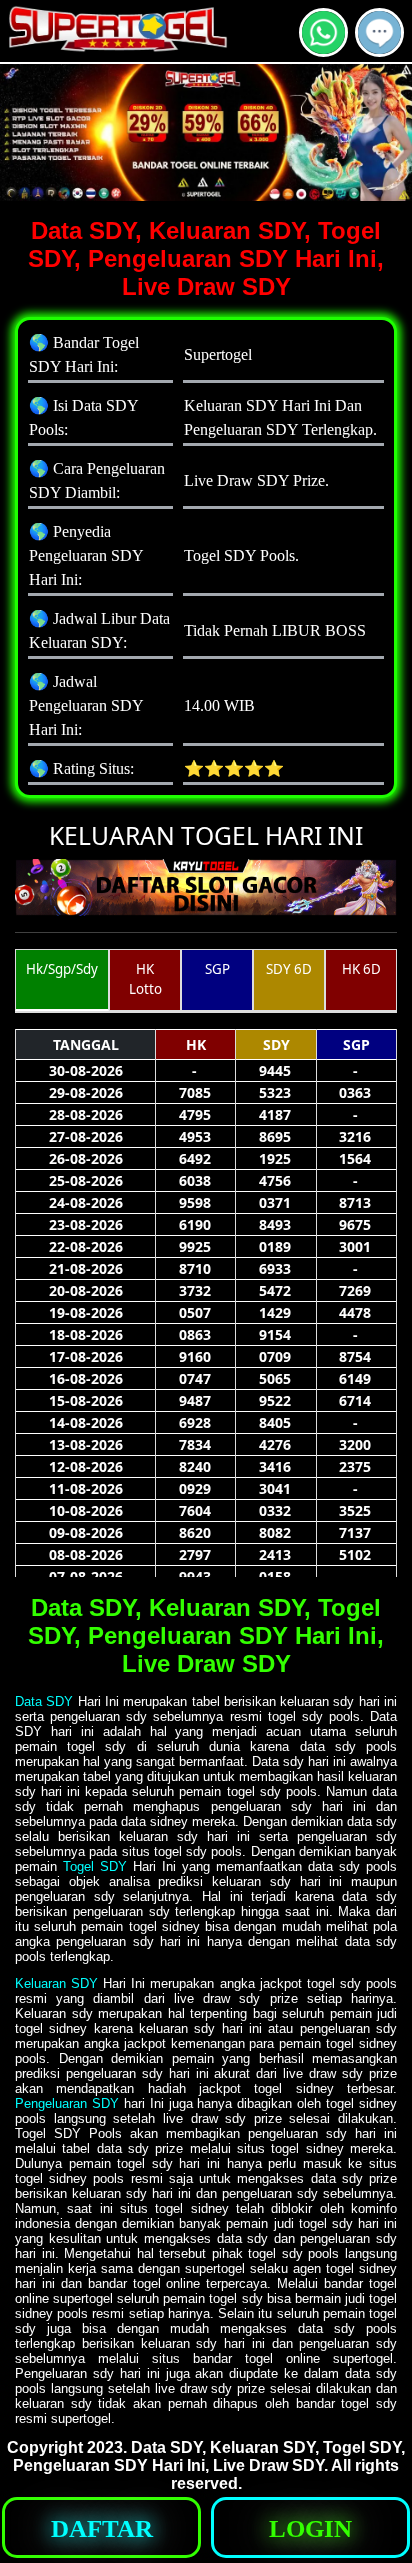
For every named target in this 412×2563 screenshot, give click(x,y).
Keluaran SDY (56, 1983)
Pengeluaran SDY (67, 2103)
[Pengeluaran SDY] (379, 48)
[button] (379, 32)
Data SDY (44, 1701)
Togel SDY (95, 1866)
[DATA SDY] (323, 48)
